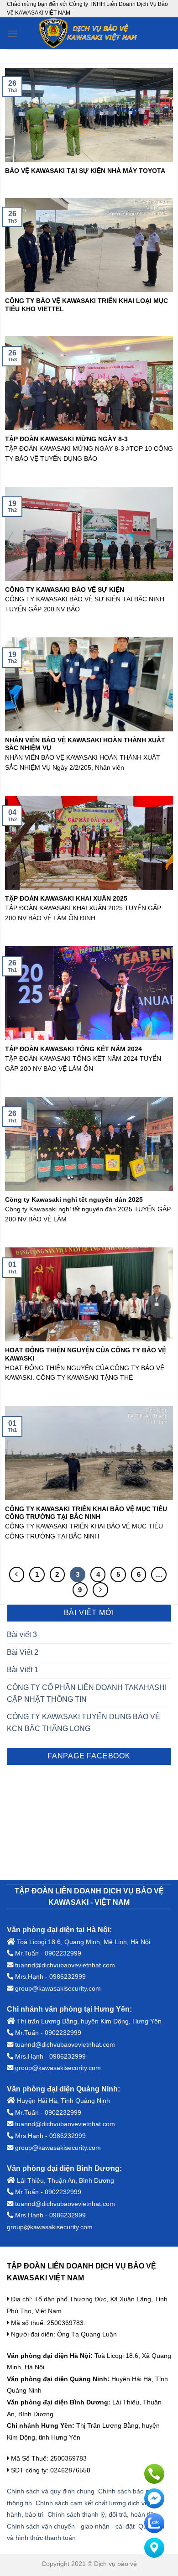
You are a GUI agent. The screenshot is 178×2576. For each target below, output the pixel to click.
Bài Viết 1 (23, 1670)
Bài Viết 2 (23, 1652)
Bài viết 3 (22, 1635)
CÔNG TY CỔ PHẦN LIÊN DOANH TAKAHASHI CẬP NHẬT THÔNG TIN (87, 1693)
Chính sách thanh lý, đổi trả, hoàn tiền (102, 2514)
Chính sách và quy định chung (51, 2491)
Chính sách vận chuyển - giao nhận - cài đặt (71, 2526)
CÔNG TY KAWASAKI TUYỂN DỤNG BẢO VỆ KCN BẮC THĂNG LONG (84, 1723)
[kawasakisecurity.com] (89, 33)
